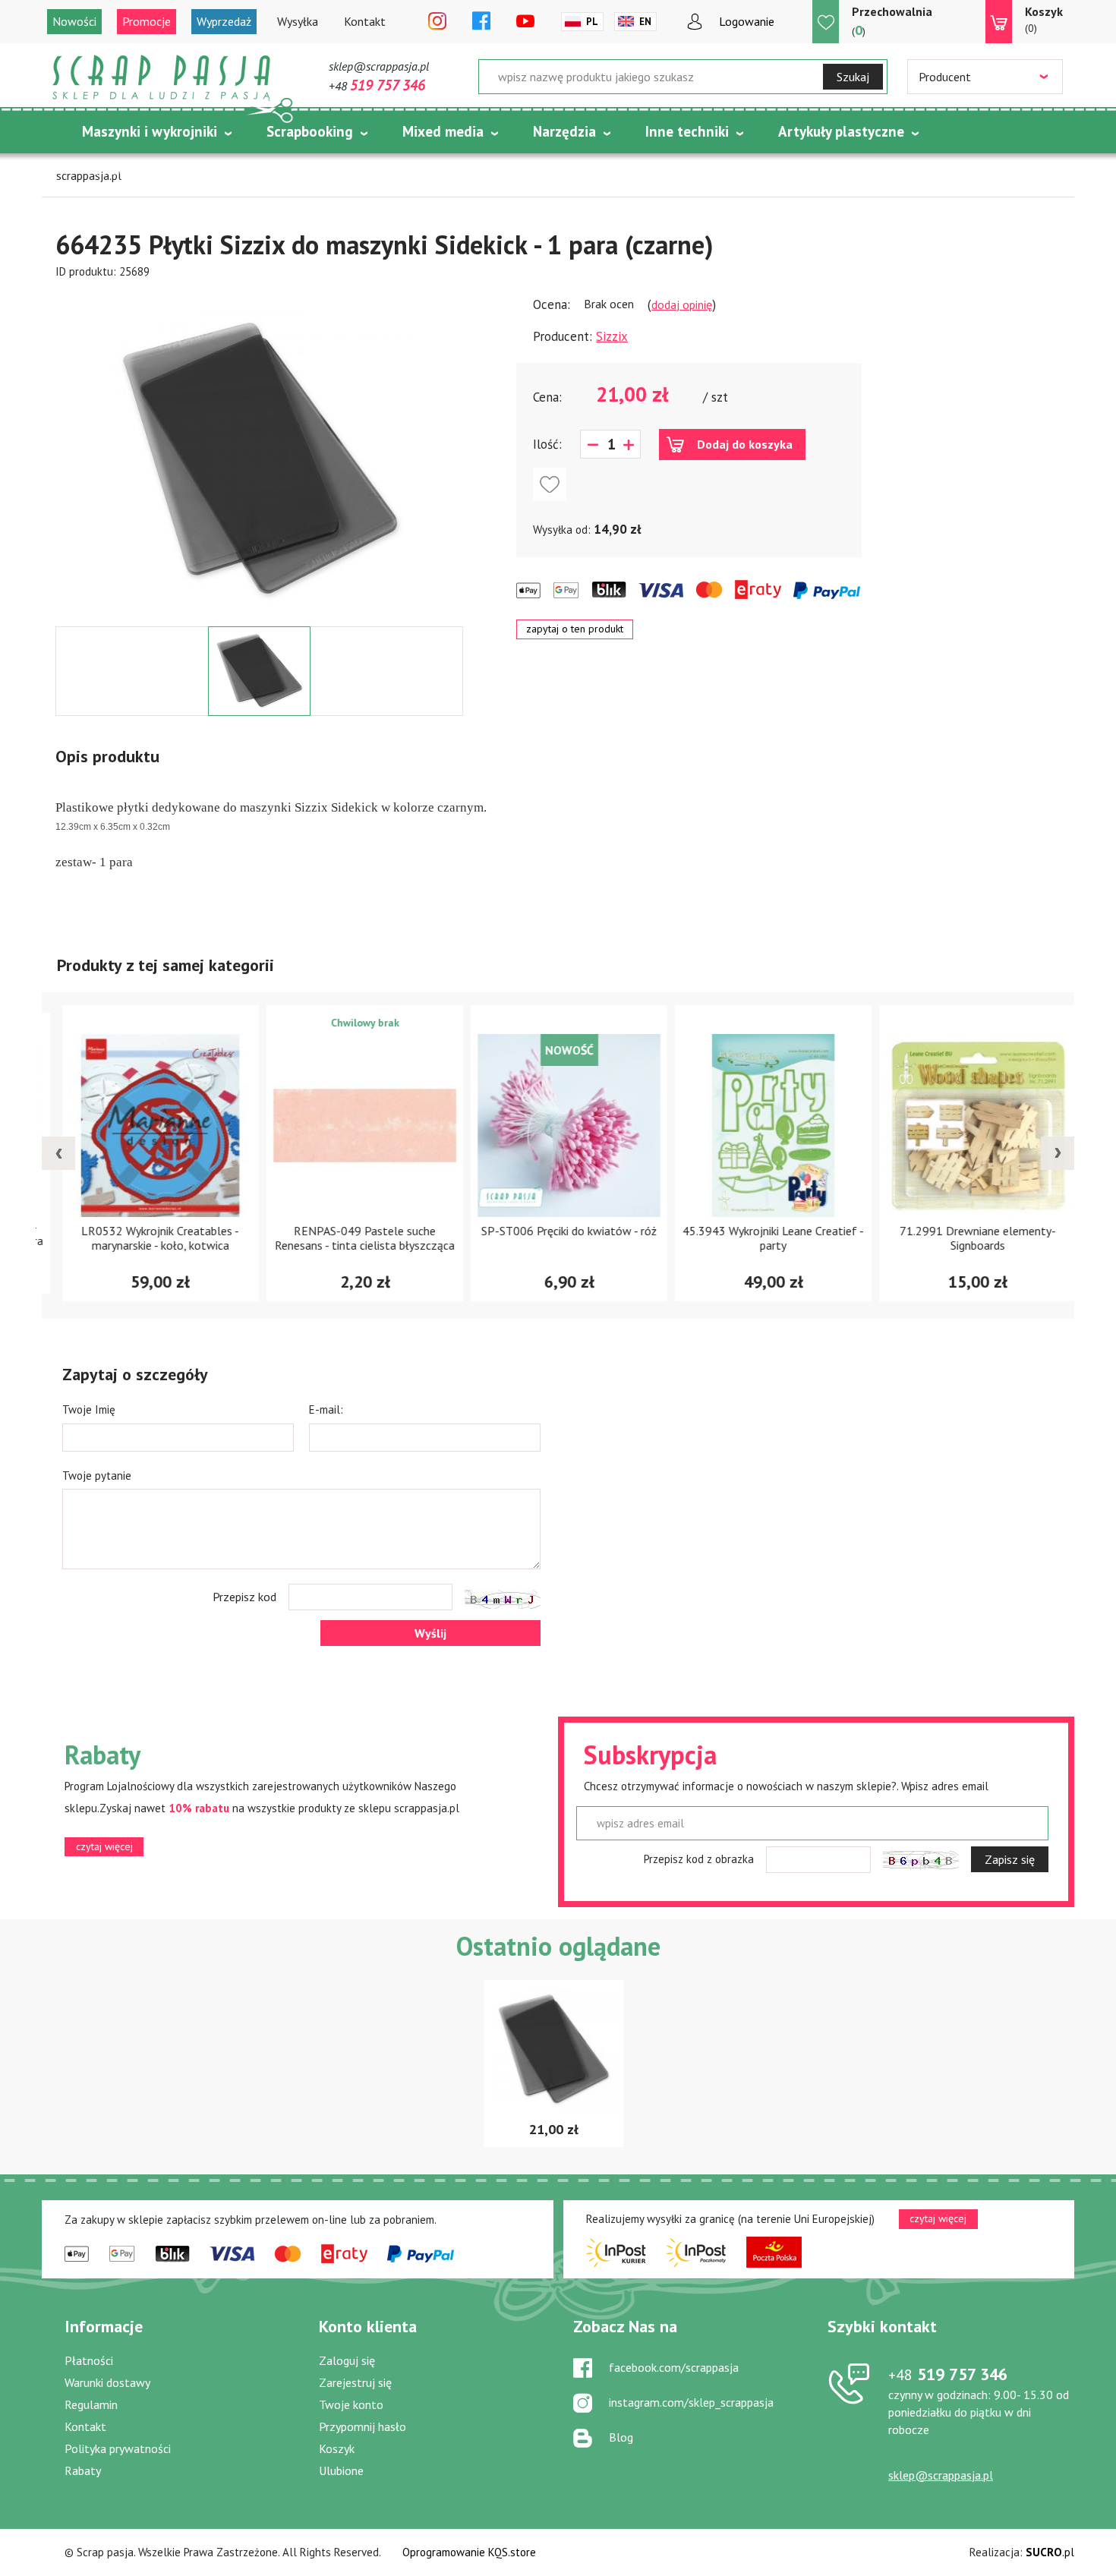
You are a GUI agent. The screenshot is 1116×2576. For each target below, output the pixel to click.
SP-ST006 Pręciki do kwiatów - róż (558, 1231)
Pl (592, 22)
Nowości (74, 21)
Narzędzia (564, 131)
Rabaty (83, 2470)
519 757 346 (948, 2374)
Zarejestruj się (355, 2382)
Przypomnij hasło (363, 2426)
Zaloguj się (347, 2360)
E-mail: (326, 1409)
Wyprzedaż (224, 21)
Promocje (147, 21)
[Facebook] (481, 22)
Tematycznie (124, 169)
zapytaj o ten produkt (575, 629)
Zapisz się (1010, 1859)
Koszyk (337, 2448)
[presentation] (58, 1153)
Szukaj (853, 77)
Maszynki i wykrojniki (150, 131)
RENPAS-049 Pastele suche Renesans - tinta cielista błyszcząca (354, 1238)
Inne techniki (687, 131)
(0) (1044, 19)
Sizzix (612, 336)
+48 (377, 86)
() (892, 21)
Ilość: (547, 444)
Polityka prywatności (118, 2448)
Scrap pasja (162, 78)
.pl (1050, 2552)
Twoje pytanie (97, 1476)
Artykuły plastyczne (841, 131)
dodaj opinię (682, 304)
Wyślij (430, 1633)
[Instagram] (437, 22)
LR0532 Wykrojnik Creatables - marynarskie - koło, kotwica (150, 1238)
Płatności (89, 2360)
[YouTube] (525, 22)
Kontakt (365, 21)
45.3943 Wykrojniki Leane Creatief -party (763, 1238)
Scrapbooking (310, 131)
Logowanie (747, 21)
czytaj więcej (104, 1846)
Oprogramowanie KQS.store (469, 2552)
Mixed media (443, 131)
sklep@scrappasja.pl (379, 66)
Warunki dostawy (107, 2382)
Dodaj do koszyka (745, 444)
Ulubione (341, 2470)
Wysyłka (298, 21)
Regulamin (91, 2404)
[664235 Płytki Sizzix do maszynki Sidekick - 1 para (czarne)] (260, 461)
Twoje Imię (89, 1409)
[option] (259, 453)
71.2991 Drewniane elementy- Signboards (967, 1238)
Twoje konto (351, 2404)
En (645, 22)
